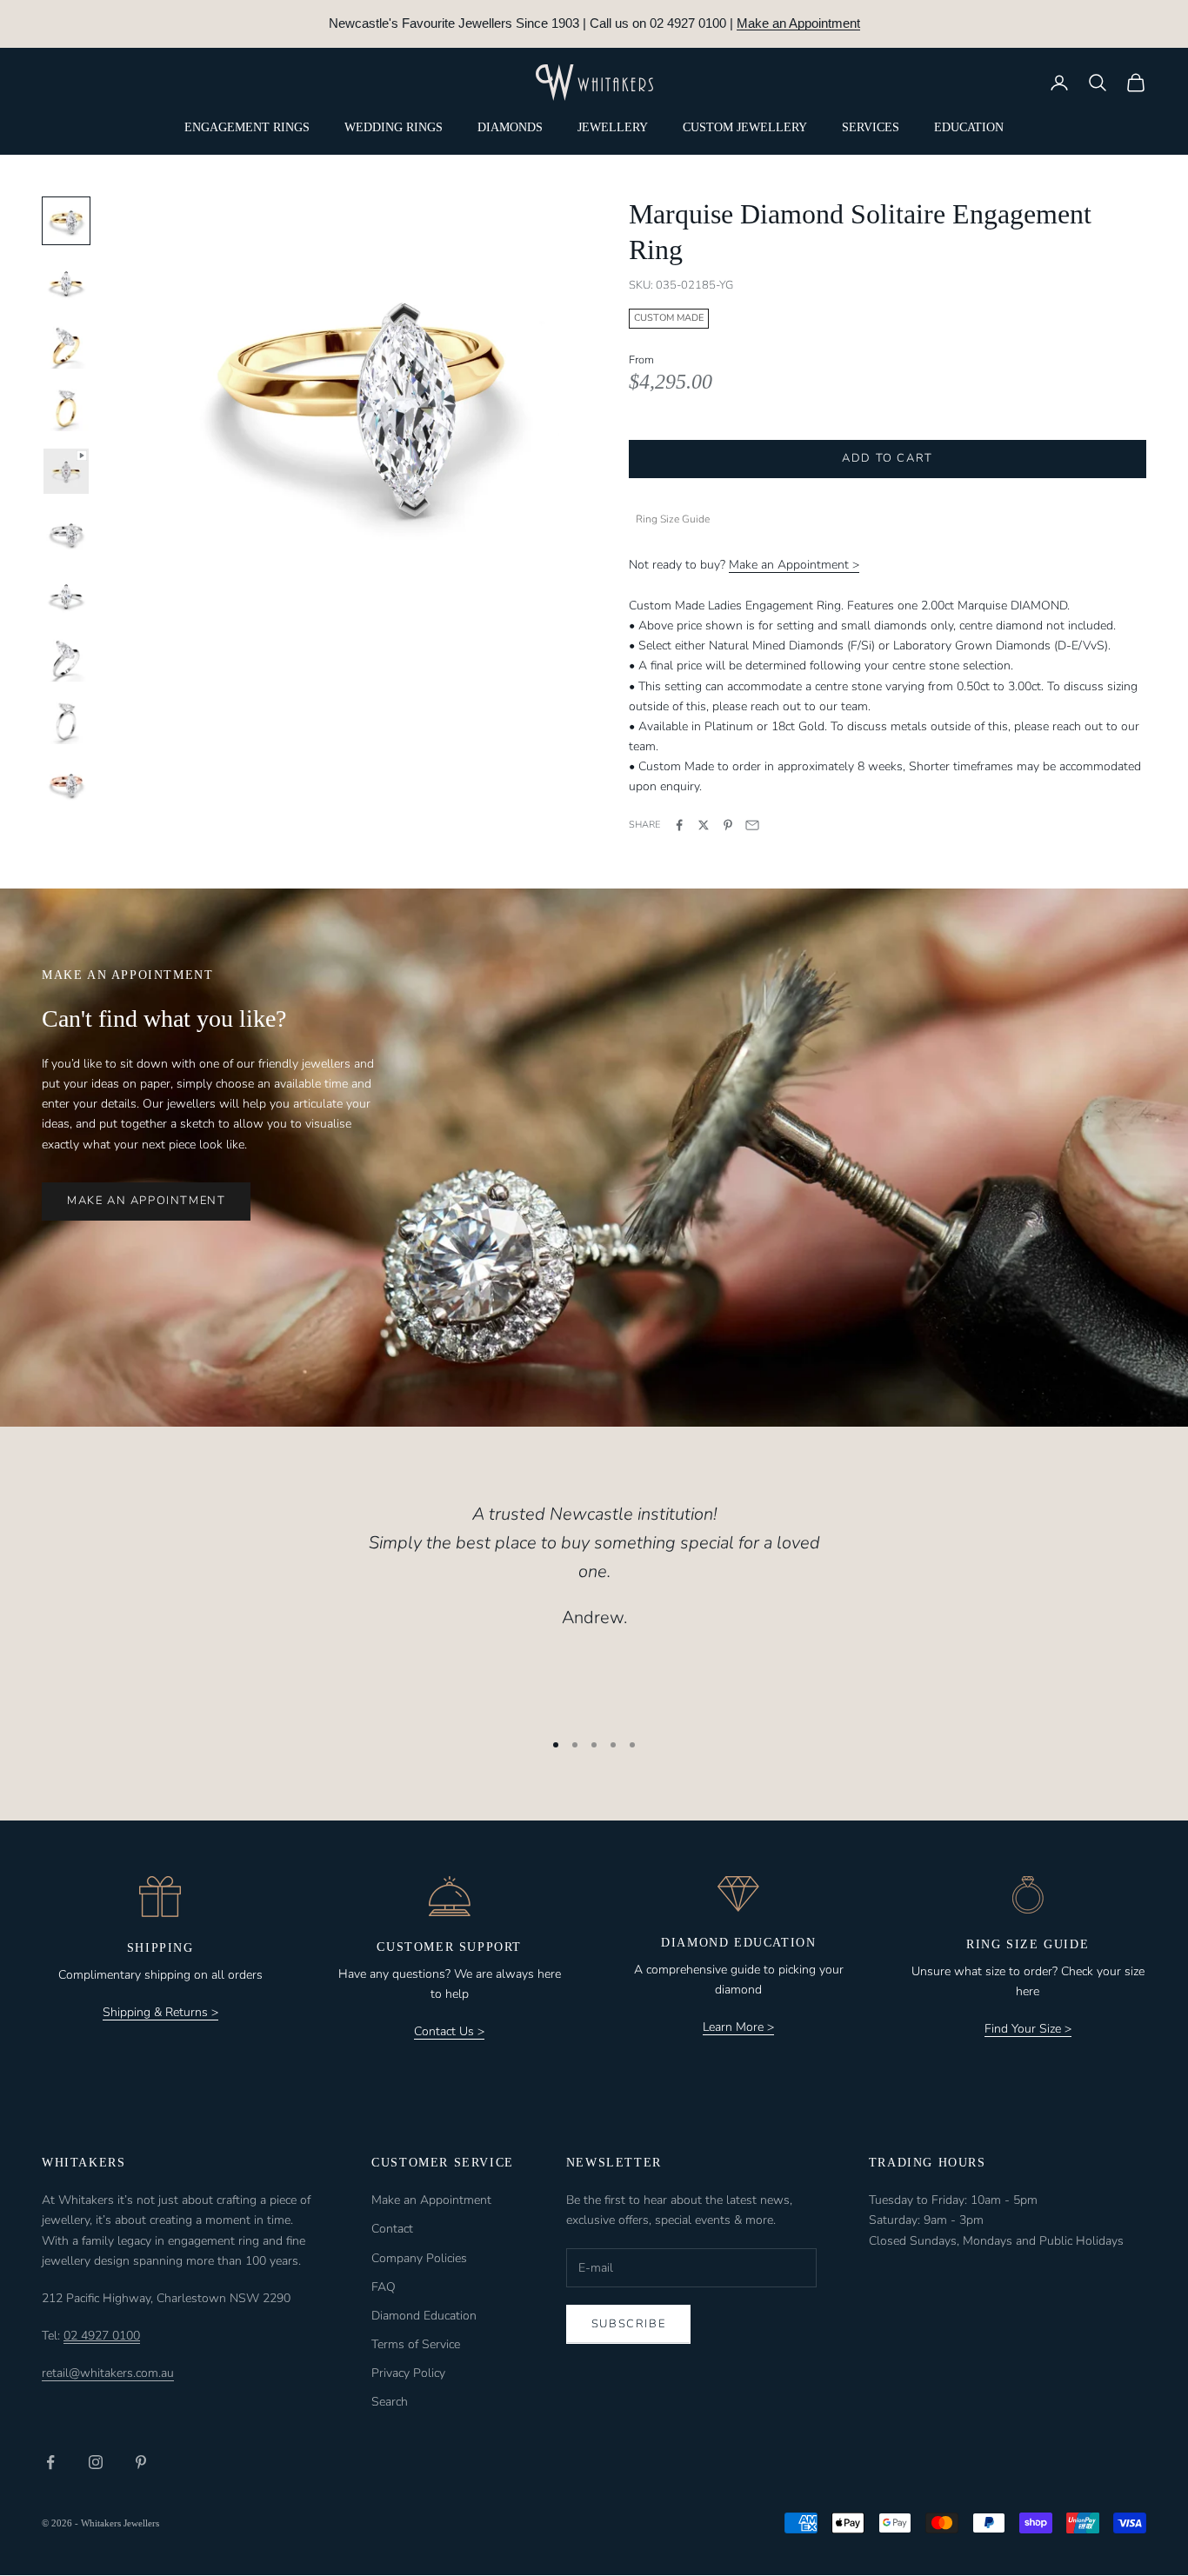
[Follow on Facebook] (50, 2462)
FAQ (384, 2287)
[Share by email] (752, 825)
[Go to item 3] (66, 346)
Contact (392, 2229)
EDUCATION (969, 127)
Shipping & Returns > (160, 2012)
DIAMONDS (510, 127)
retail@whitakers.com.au (108, 2373)
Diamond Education (424, 2316)
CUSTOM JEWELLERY (745, 127)
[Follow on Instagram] (96, 2462)
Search (390, 2402)
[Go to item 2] (66, 283)
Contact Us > (449, 2031)
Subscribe (628, 2324)
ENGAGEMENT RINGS (247, 127)
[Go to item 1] (66, 221)
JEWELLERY (613, 127)
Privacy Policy (408, 2373)
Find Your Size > (1028, 2029)
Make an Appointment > (794, 565)
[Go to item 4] (66, 409)
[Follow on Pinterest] (141, 2462)
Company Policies (419, 2258)
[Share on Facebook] (679, 825)
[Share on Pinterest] (728, 825)
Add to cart (888, 458)
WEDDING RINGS (394, 127)
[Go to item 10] (66, 784)
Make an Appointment (798, 23)
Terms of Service (416, 2344)
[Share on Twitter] (704, 825)
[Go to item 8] (66, 659)
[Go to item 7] (66, 596)
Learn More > (738, 2027)
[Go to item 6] (66, 534)
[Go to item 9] (66, 722)
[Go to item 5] (66, 471)
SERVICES (871, 127)
